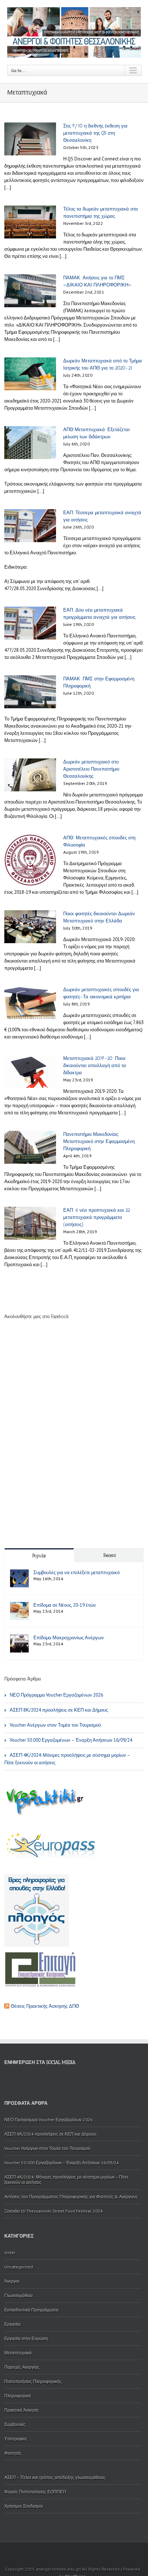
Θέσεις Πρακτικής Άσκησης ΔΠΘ (45, 2006)
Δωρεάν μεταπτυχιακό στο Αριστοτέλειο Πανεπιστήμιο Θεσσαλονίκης (91, 769)
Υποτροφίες (16, 2439)
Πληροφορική (18, 2396)
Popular (39, 1556)
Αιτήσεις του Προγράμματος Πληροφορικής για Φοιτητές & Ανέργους (71, 2197)
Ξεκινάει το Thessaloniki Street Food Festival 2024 (54, 2211)
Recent (110, 1555)
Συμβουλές (15, 2424)
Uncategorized (19, 2267)
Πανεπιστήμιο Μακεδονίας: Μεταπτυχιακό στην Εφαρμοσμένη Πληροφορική (99, 1141)
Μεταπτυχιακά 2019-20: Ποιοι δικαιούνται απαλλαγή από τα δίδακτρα (95, 1065)
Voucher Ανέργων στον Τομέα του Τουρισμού (55, 1725)
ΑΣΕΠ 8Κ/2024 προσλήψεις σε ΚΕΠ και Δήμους (59, 1710)
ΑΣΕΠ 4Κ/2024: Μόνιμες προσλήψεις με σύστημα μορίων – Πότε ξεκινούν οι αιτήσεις (67, 1759)
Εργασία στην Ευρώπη (26, 2338)
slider (10, 2252)
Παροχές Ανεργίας (22, 2367)
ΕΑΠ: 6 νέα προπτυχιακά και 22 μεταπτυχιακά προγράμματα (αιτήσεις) (97, 1217)
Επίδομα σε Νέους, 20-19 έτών (65, 1605)
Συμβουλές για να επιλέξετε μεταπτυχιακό (77, 1572)
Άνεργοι (12, 2281)
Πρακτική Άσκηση (21, 2410)
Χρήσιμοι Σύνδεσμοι (24, 2506)
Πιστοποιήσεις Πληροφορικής (33, 2381)
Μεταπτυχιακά (18, 2353)
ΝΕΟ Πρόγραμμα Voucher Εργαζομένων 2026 (56, 1695)
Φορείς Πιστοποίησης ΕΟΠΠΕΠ (35, 2492)
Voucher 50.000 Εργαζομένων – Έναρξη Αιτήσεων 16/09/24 (71, 1740)
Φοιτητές (13, 2453)
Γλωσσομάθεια (18, 2295)
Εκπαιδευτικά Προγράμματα (31, 2310)
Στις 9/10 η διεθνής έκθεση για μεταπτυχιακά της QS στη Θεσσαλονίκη (95, 133)
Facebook (6, 2081)
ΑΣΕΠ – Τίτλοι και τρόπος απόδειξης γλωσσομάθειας (55, 2477)
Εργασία (12, 2324)
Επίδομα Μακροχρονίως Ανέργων (69, 1638)
